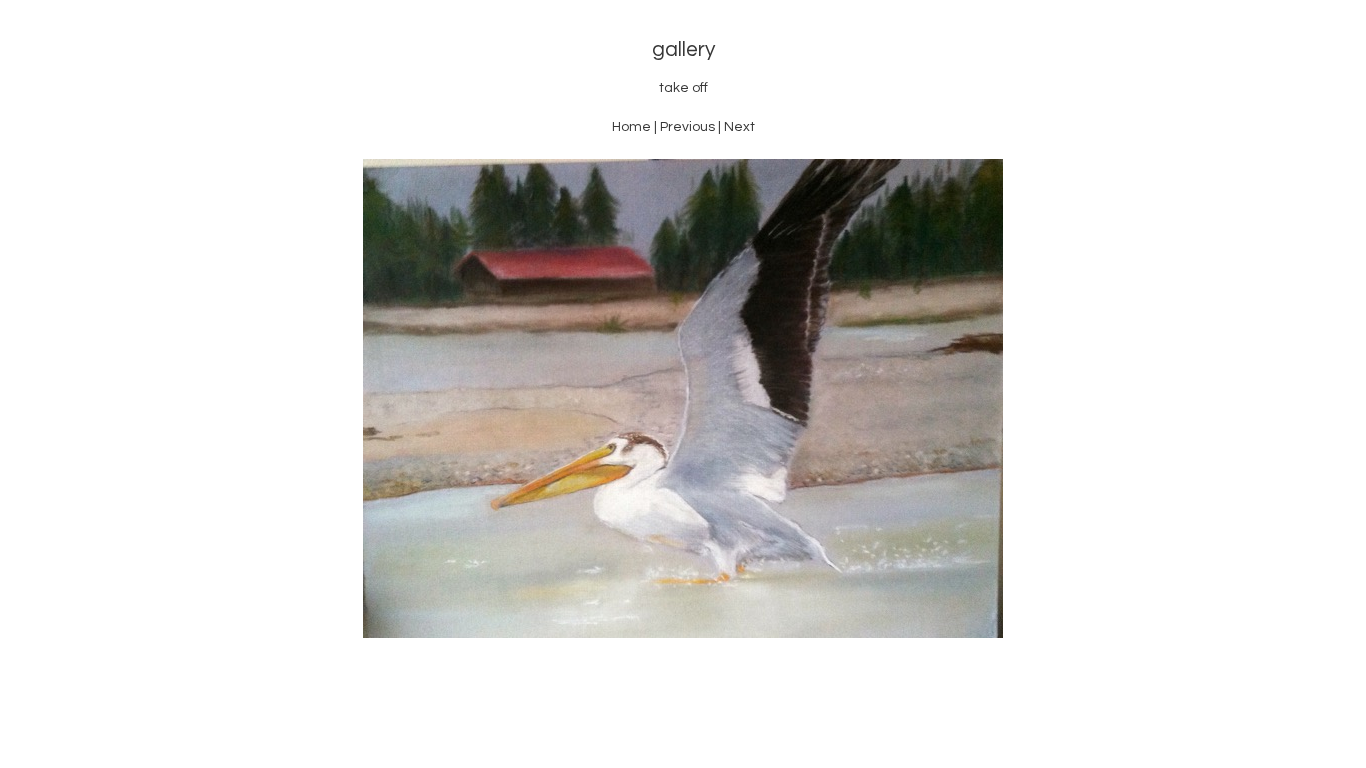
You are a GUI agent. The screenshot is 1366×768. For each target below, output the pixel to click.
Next (739, 127)
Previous (687, 127)
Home (631, 127)
